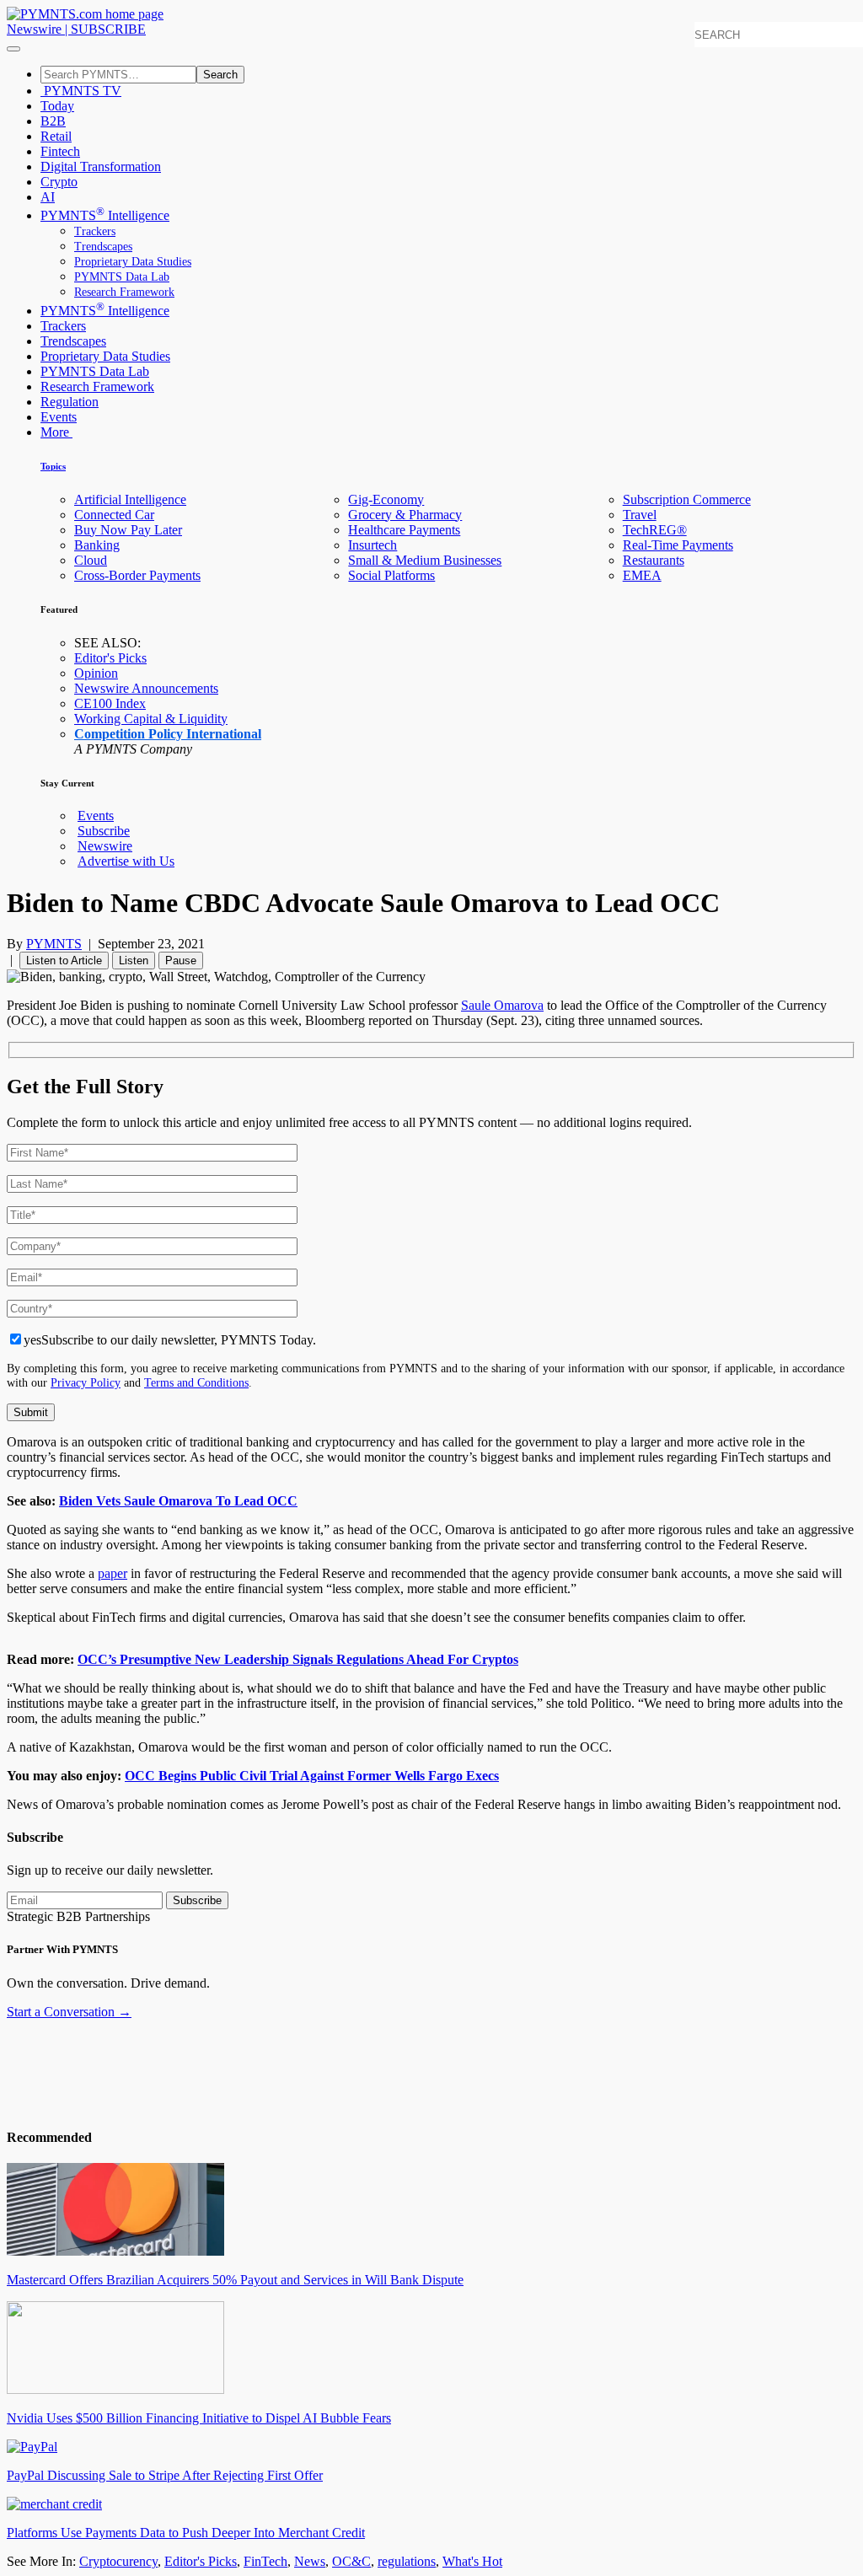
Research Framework (124, 292)
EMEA (642, 575)
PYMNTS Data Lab (122, 277)
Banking (97, 545)
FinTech (265, 2561)
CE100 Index (110, 703)
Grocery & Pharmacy (405, 515)
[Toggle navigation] (13, 49)
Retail (56, 136)
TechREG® (655, 530)
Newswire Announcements (146, 688)
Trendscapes (103, 247)
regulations (407, 2561)
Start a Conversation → (69, 2012)
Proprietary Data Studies (133, 262)
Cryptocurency (118, 2561)
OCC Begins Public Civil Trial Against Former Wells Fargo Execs (312, 1776)
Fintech (60, 151)
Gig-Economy (386, 499)
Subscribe (104, 831)
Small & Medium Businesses (425, 560)
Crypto (59, 182)
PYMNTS (54, 944)
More (56, 432)
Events (59, 417)
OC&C (351, 2561)
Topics (53, 466)
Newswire (34, 29)
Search (220, 75)
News (310, 2561)
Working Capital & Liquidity (151, 719)
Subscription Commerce (687, 499)
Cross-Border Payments (137, 575)
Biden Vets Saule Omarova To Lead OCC (178, 1501)
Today (57, 106)
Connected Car (114, 515)
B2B (53, 121)
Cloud (91, 560)
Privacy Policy (86, 1382)
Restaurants (654, 560)
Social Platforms (391, 575)
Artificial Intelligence (130, 499)
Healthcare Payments (404, 530)
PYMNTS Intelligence (105, 215)
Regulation (70, 402)
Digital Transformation (101, 166)
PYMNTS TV (81, 91)
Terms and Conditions (196, 1382)
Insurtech (373, 545)
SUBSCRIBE (108, 29)
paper (113, 1573)
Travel (640, 515)
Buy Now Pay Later (128, 530)
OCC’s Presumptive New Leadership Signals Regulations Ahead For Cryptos (298, 1659)
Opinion (96, 673)
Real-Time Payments (678, 545)
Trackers (95, 231)
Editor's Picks (110, 658)
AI (48, 197)
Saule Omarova (502, 1005)
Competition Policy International (168, 734)
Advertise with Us (126, 861)
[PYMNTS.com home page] (85, 14)
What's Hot (472, 2561)
